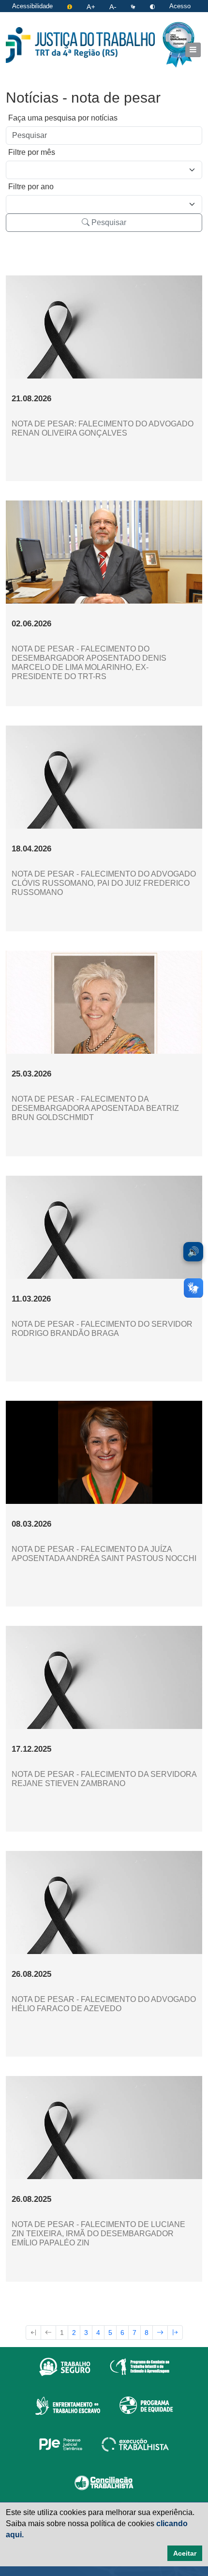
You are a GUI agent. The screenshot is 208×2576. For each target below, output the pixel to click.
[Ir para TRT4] (80, 45)
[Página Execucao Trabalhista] (135, 2444)
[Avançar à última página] (175, 2333)
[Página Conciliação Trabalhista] (104, 2483)
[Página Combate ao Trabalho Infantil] (140, 2366)
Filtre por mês (32, 152)
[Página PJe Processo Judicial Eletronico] (61, 2444)
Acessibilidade (32, 6)
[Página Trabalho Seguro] (65, 2366)
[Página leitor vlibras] (134, 6)
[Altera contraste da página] (153, 6)
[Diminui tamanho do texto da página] (114, 6)
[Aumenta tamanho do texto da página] (92, 6)
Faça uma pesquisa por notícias (63, 118)
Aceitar (185, 2553)
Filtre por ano (31, 187)
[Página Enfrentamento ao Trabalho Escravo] (67, 2405)
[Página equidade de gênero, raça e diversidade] (146, 2405)
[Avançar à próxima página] (160, 2333)
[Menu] (193, 50)
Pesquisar (108, 222)
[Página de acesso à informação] (71, 6)
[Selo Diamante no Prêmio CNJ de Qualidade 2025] (178, 45)
